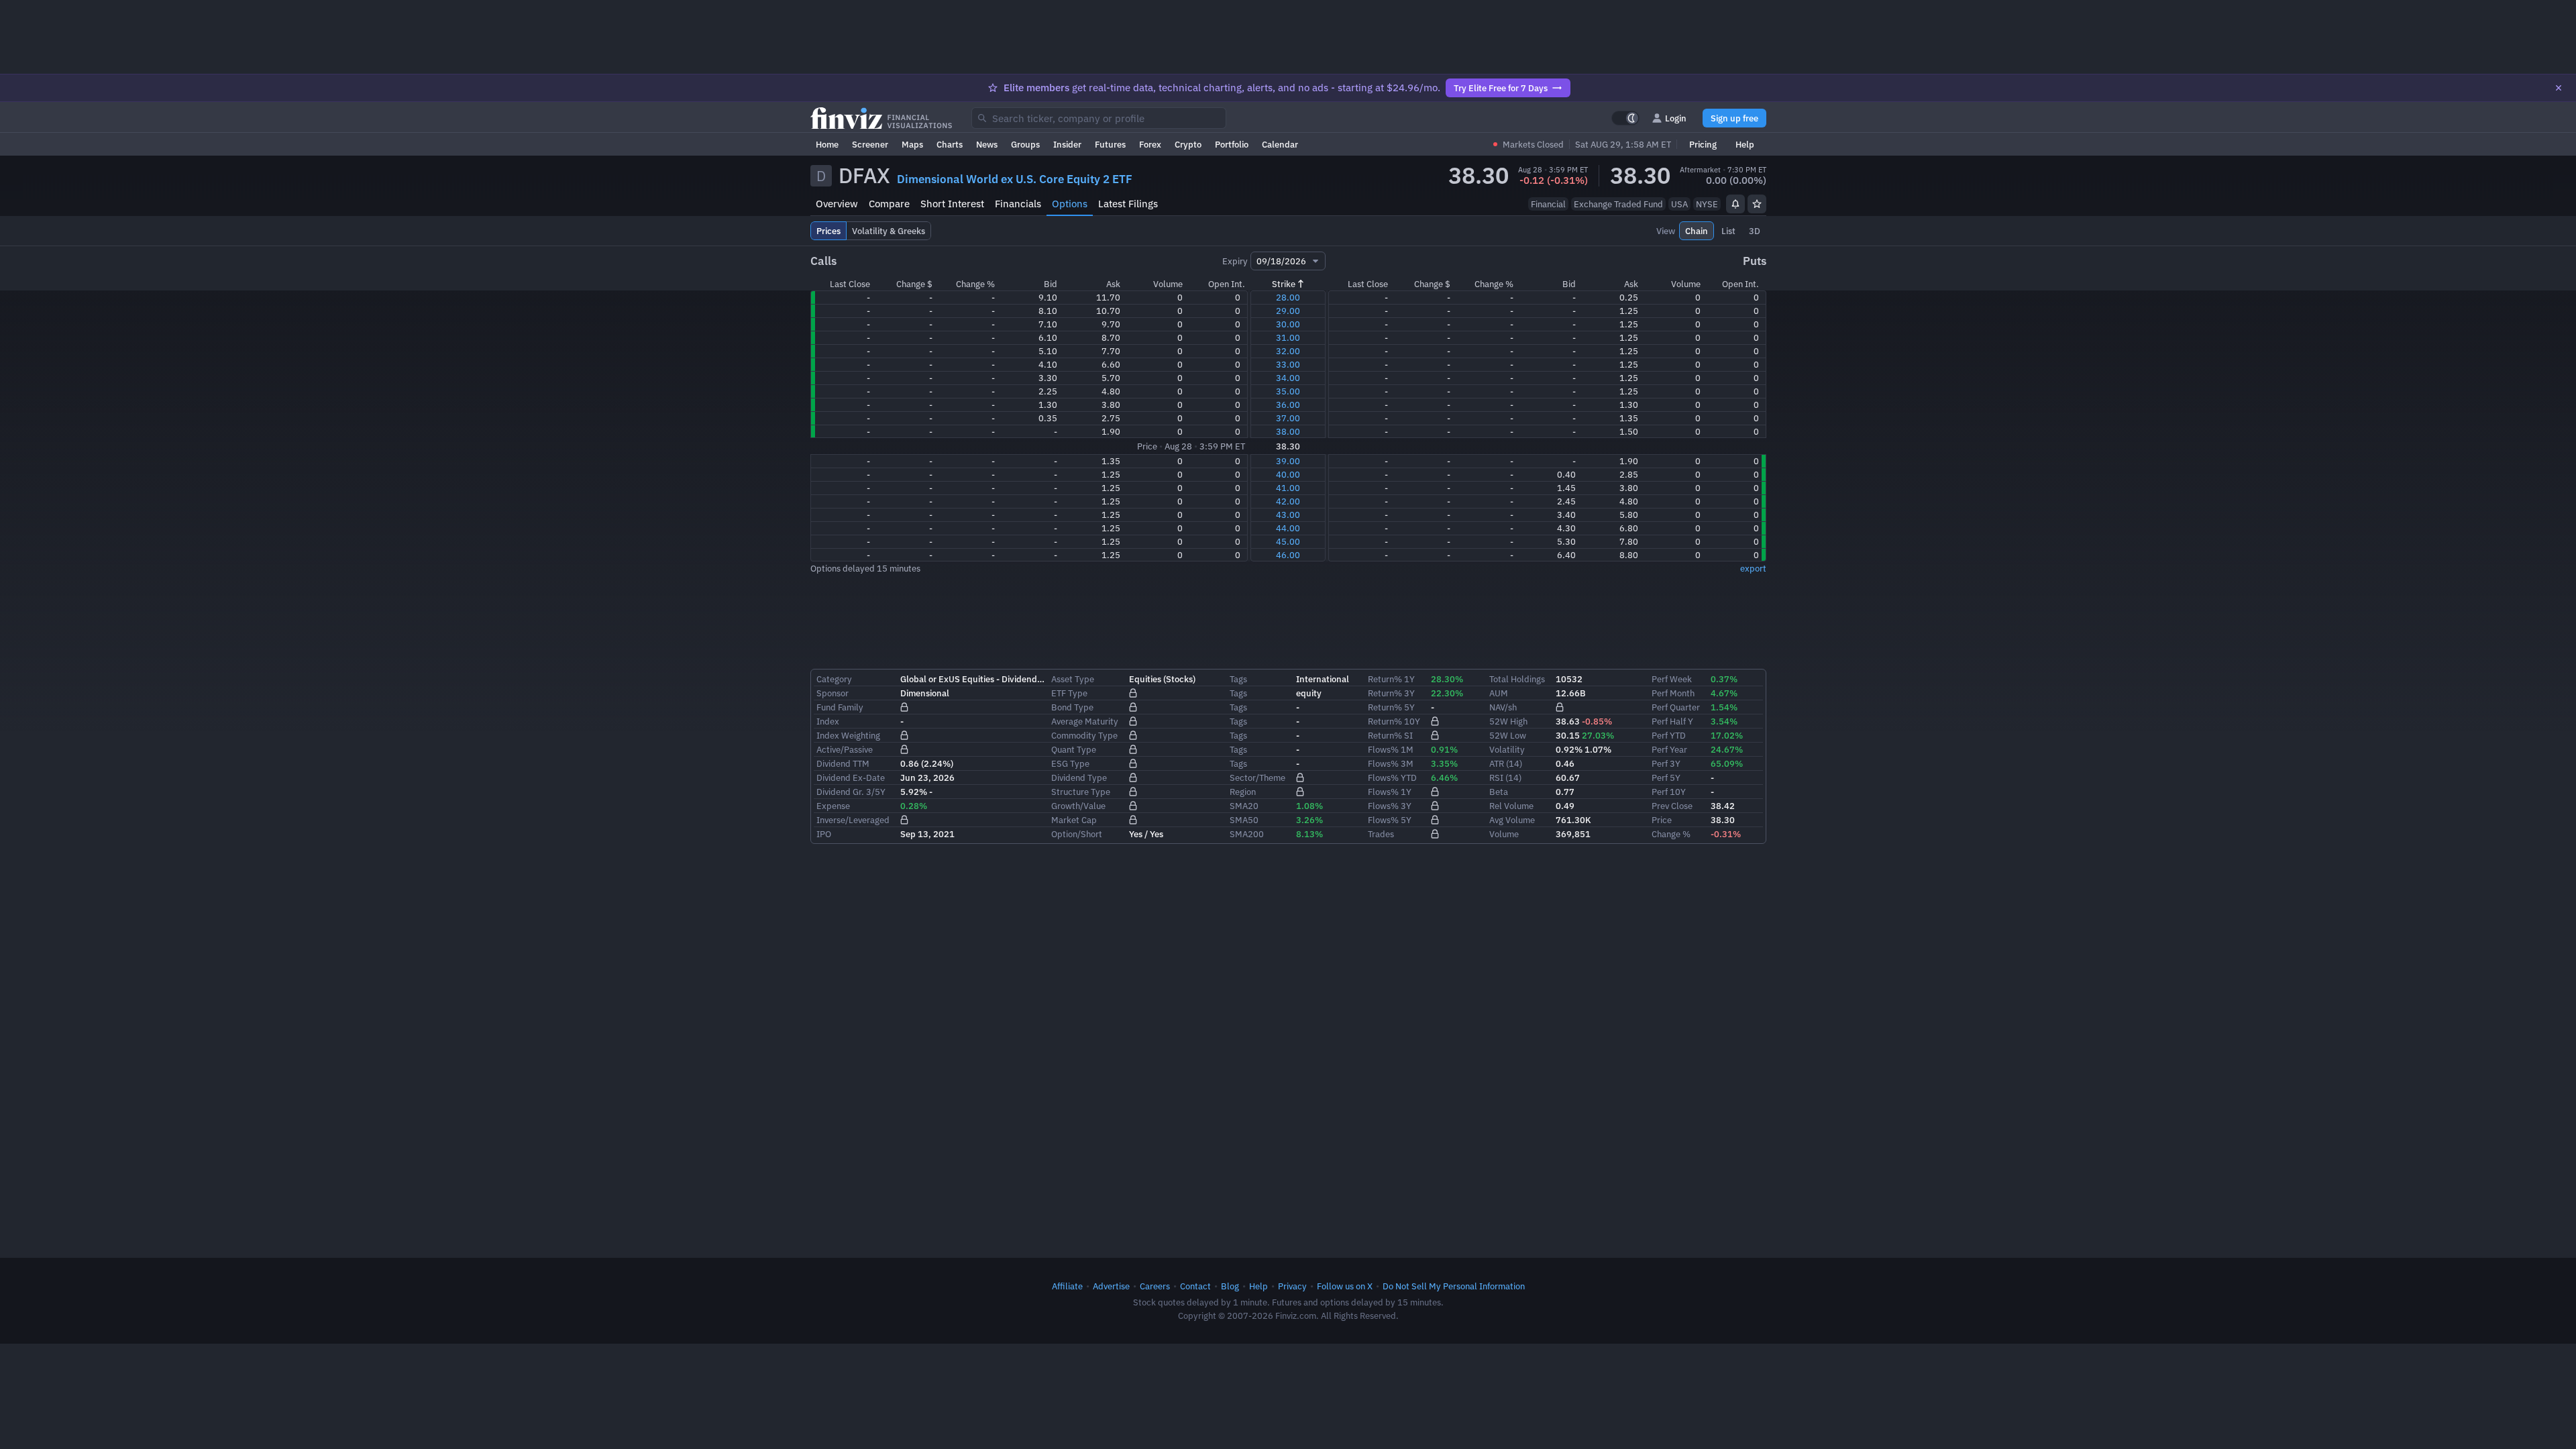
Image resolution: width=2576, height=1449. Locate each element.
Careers (1155, 1286)
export (1753, 568)
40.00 (1288, 474)
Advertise (1111, 1286)
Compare (889, 204)
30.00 (1288, 324)
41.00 (1288, 488)
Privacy (1292, 1286)
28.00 (1288, 297)
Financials (1018, 204)
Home (827, 144)
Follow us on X (1345, 1286)
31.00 (1288, 337)
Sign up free (1734, 118)
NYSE (1707, 204)
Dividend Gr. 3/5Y (851, 792)
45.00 (1288, 541)
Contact (1195, 1286)
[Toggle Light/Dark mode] (1625, 118)
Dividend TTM (843, 763)
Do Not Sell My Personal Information (1454, 1286)
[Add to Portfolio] (1757, 204)
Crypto (1188, 144)
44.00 (1288, 528)
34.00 (1288, 378)
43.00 (1288, 515)
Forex (1150, 144)
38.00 (1288, 431)
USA (1679, 204)
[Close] (2559, 88)
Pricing (1703, 144)
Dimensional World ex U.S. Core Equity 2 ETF (1015, 179)
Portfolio (1232, 144)
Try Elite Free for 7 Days (1501, 88)
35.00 (1288, 391)
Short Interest (952, 204)
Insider (1067, 144)
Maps (912, 144)
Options (1070, 204)
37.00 (1288, 418)
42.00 (1288, 501)
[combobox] (1099, 118)
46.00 (1288, 555)
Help (1745, 144)
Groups (1025, 144)
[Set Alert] (1735, 204)
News (987, 144)
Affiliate (1067, 1286)
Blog (1230, 1286)
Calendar (1280, 144)
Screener (870, 144)
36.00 (1288, 405)
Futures (1110, 144)
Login (1676, 118)
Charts (950, 144)
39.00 (1288, 461)
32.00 (1288, 351)
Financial (1548, 204)
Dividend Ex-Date (851, 777)
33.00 (1288, 364)
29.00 (1288, 311)
